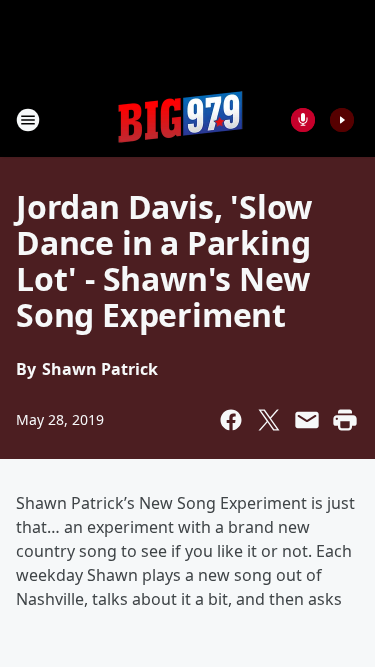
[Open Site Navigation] (28, 120)
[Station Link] (181, 119)
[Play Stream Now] (342, 120)
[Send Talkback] (303, 120)
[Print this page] (345, 420)
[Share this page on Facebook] (231, 420)
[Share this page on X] (269, 420)
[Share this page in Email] (307, 420)
